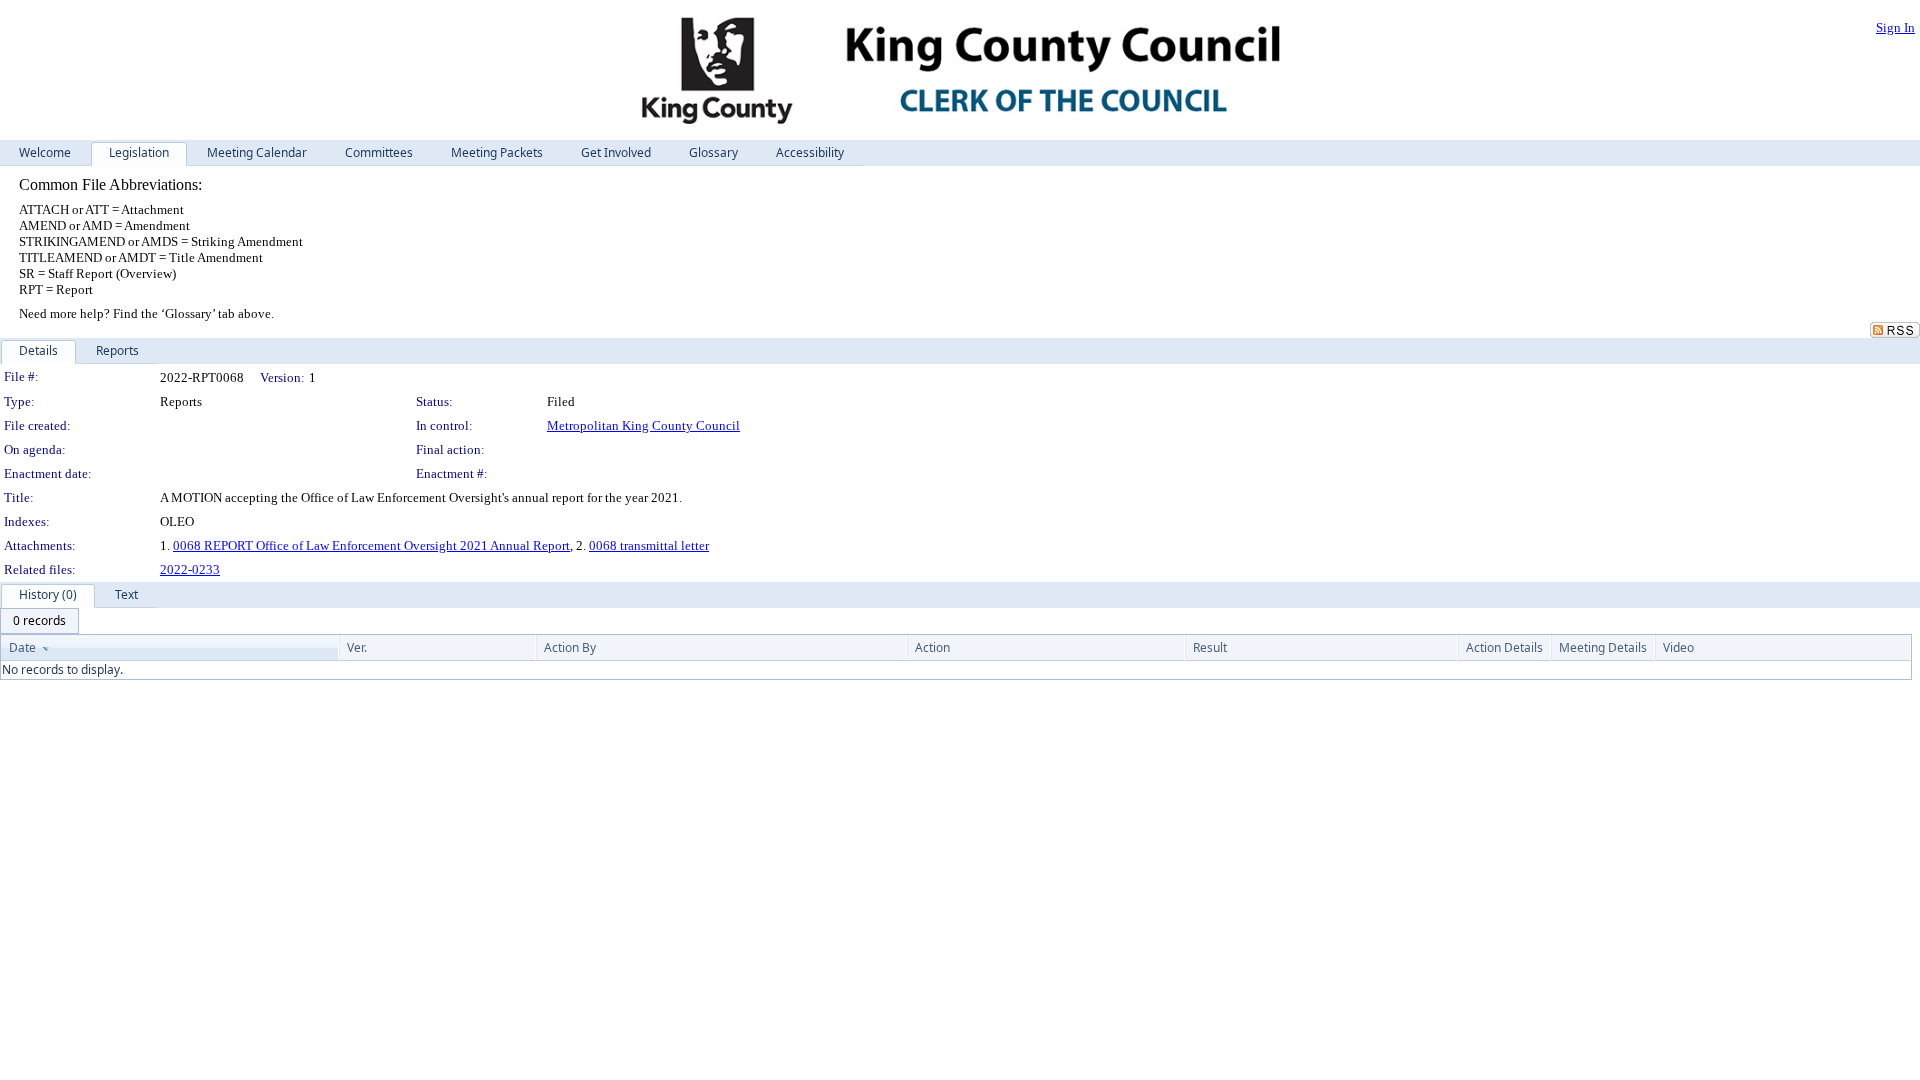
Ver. (357, 647)
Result (1210, 647)
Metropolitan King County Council (643, 425)
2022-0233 (190, 569)
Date (22, 647)
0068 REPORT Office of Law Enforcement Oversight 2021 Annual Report (371, 545)
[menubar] (39, 621)
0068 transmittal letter (649, 545)
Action (932, 647)
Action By (570, 647)
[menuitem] (39, 621)
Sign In (1895, 27)
